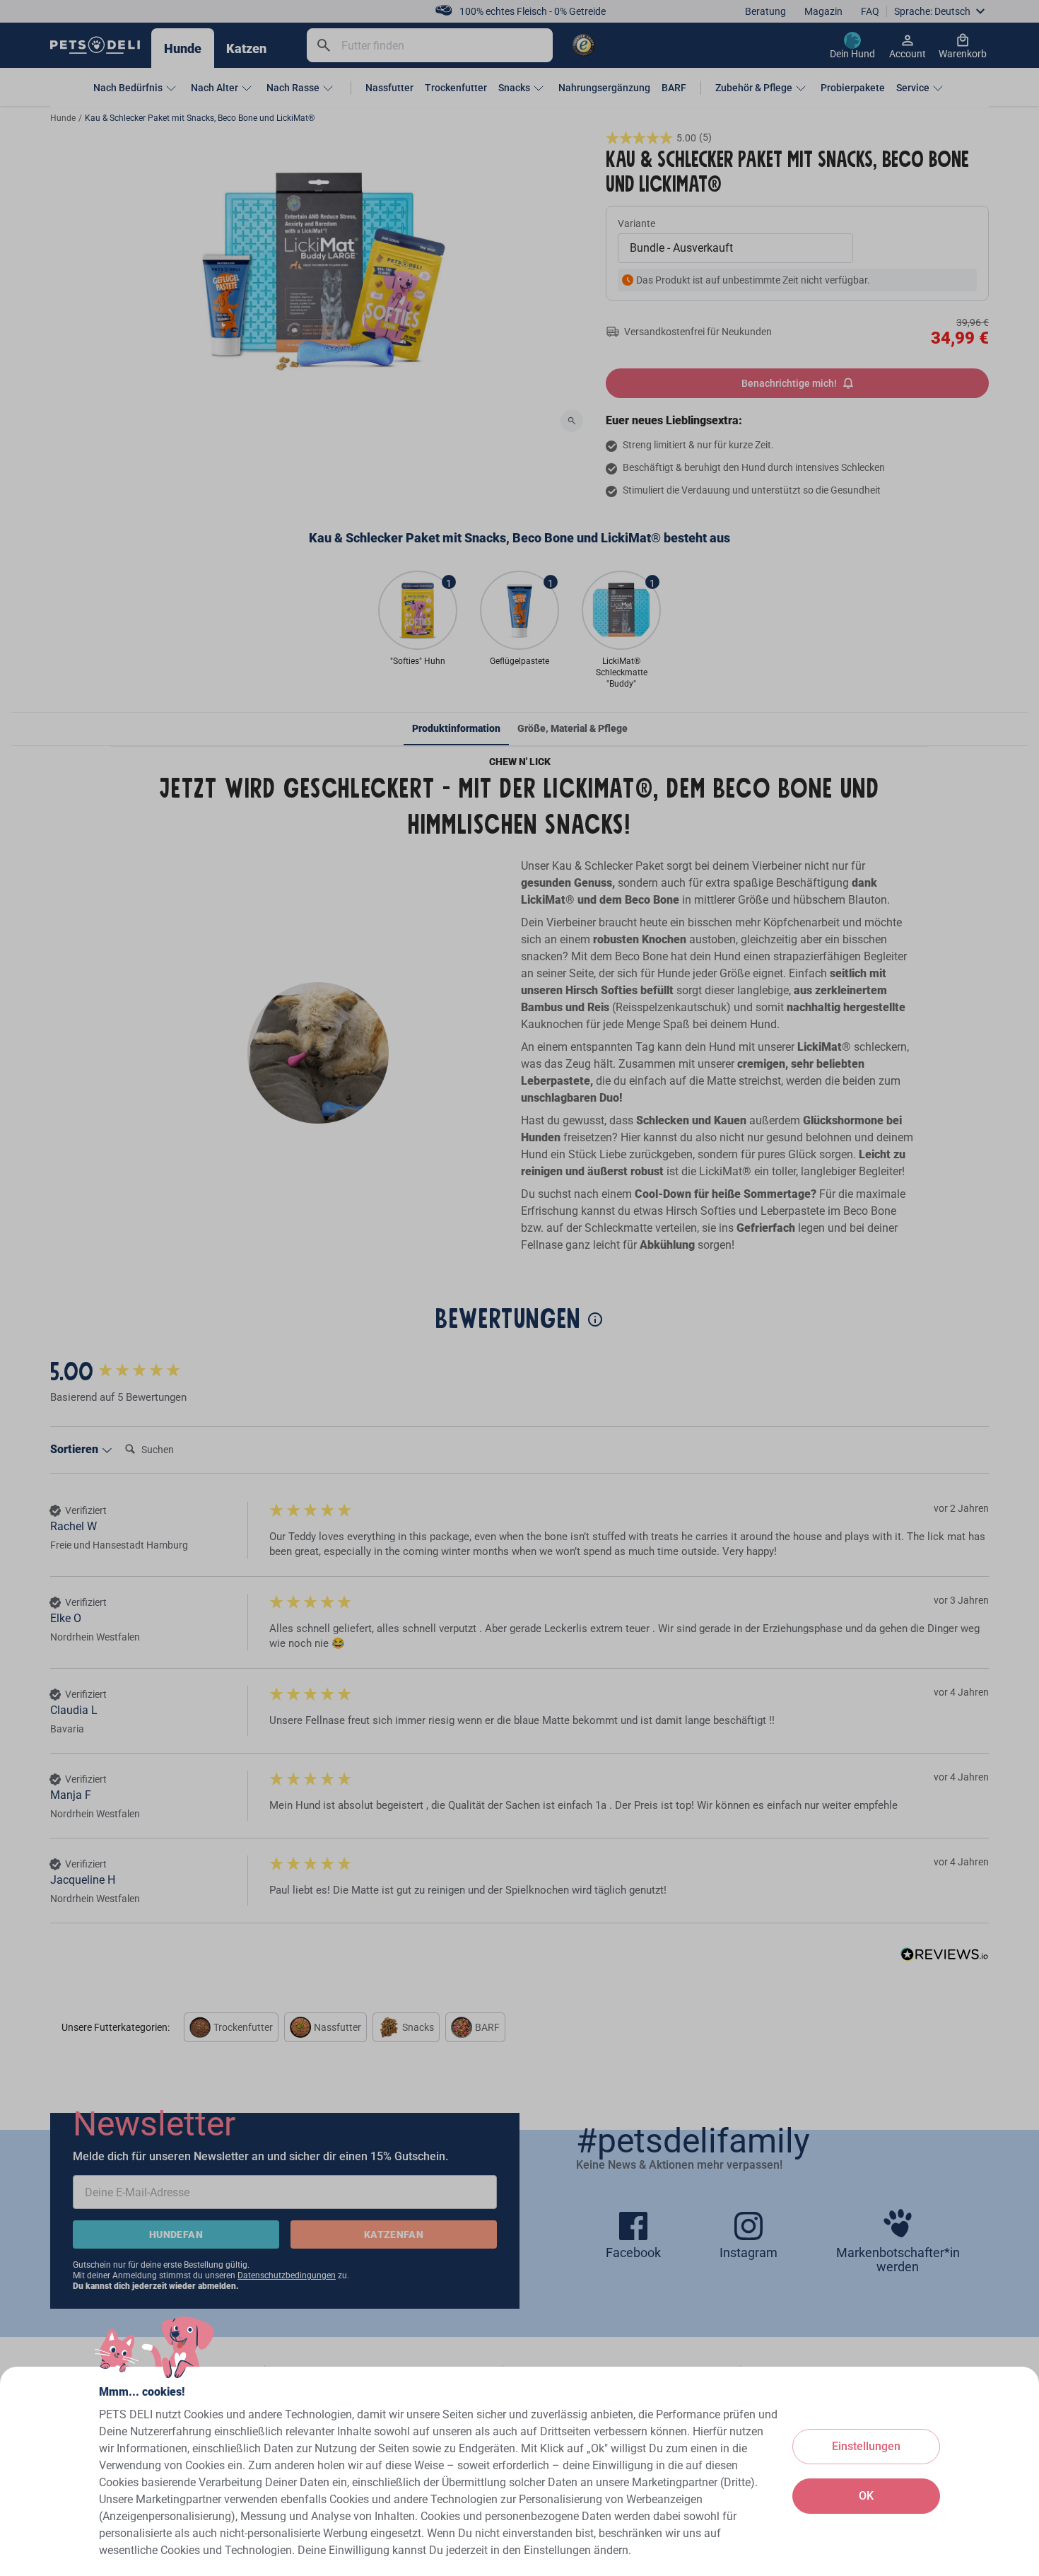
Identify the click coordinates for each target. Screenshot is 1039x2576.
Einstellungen (866, 2446)
